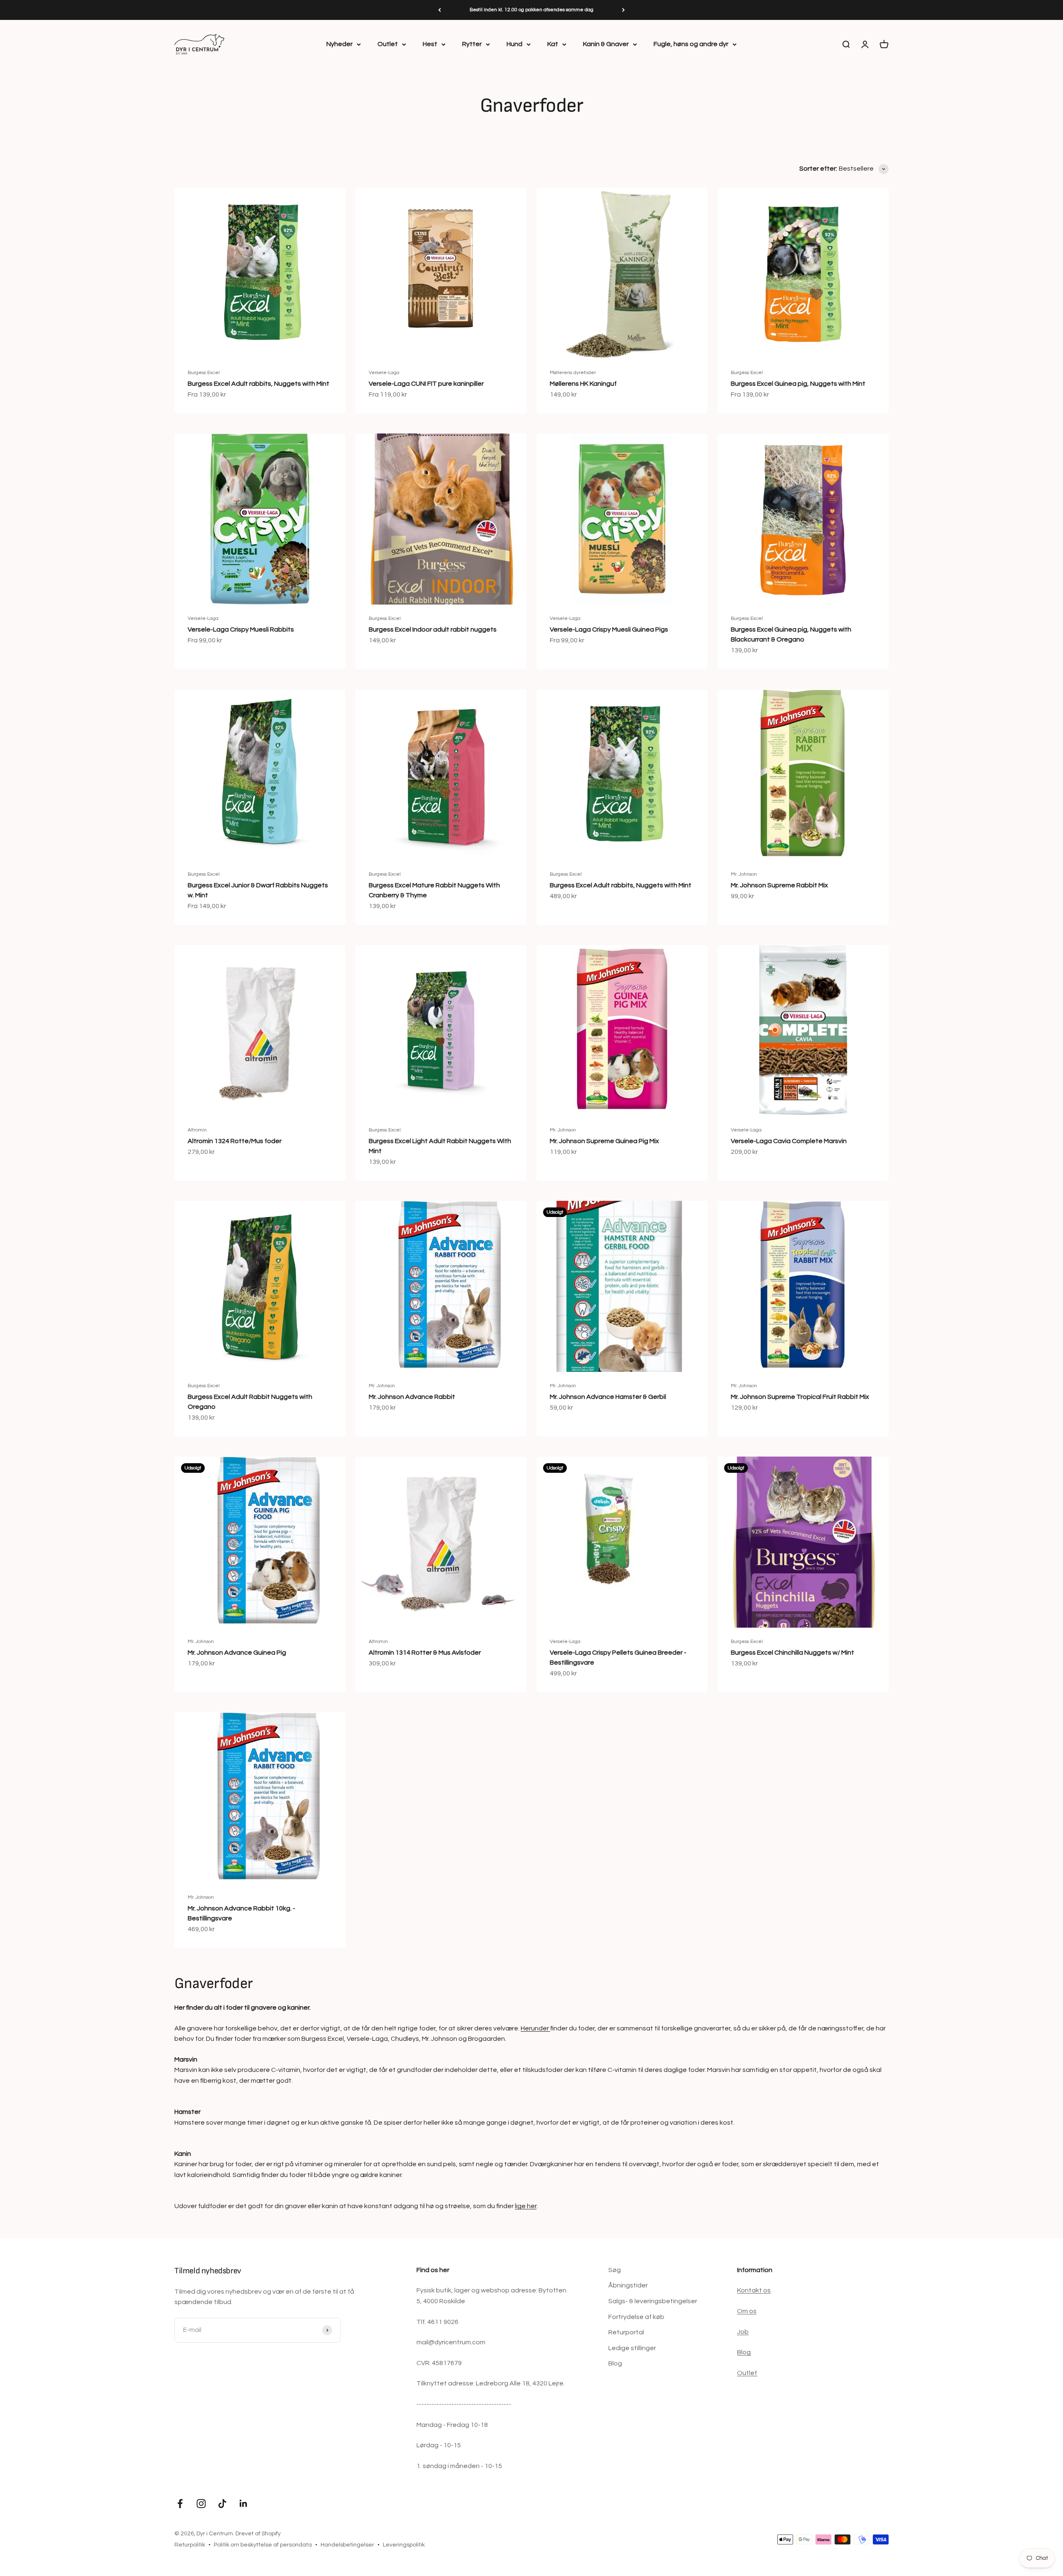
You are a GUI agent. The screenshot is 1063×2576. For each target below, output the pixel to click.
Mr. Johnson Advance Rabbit (412, 1397)
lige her (526, 2206)
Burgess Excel (204, 373)
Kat (553, 44)
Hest (430, 44)
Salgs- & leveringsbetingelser (653, 2301)
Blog (615, 2363)
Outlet (388, 44)
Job (743, 2332)
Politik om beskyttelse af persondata (263, 2545)
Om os (747, 2311)
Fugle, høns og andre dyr (691, 44)
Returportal (626, 2332)
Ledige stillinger (632, 2348)
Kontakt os (754, 2290)
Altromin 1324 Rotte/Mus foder (235, 1141)
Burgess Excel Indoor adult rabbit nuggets (433, 629)
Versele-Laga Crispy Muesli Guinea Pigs (609, 629)
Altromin (197, 1130)
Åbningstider (628, 2285)
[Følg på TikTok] (222, 2504)
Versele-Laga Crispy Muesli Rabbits (241, 629)
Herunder (535, 2028)
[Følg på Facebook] (180, 2504)
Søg (615, 2270)
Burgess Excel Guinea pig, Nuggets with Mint (798, 384)
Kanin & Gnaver (606, 44)
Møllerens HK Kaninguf (583, 384)
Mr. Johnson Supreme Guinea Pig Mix (604, 1141)
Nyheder (339, 44)
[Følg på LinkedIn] (244, 2504)
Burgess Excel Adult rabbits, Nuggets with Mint (258, 384)
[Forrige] (440, 10)
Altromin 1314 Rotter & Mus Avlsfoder (425, 1653)
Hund (514, 44)
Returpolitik (190, 2545)
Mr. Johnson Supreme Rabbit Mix (779, 885)
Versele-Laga (384, 373)
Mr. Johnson (744, 874)
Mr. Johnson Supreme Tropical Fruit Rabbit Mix (800, 1397)
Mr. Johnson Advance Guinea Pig (237, 1653)
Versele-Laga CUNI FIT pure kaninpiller (426, 384)
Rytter (472, 44)
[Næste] (623, 10)
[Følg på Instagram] (201, 2504)
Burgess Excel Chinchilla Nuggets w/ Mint (792, 1653)
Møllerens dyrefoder (573, 373)
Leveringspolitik (404, 2545)
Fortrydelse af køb (636, 2317)
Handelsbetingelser (347, 2545)
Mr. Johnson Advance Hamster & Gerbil (608, 1397)
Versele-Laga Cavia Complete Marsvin (789, 1141)
